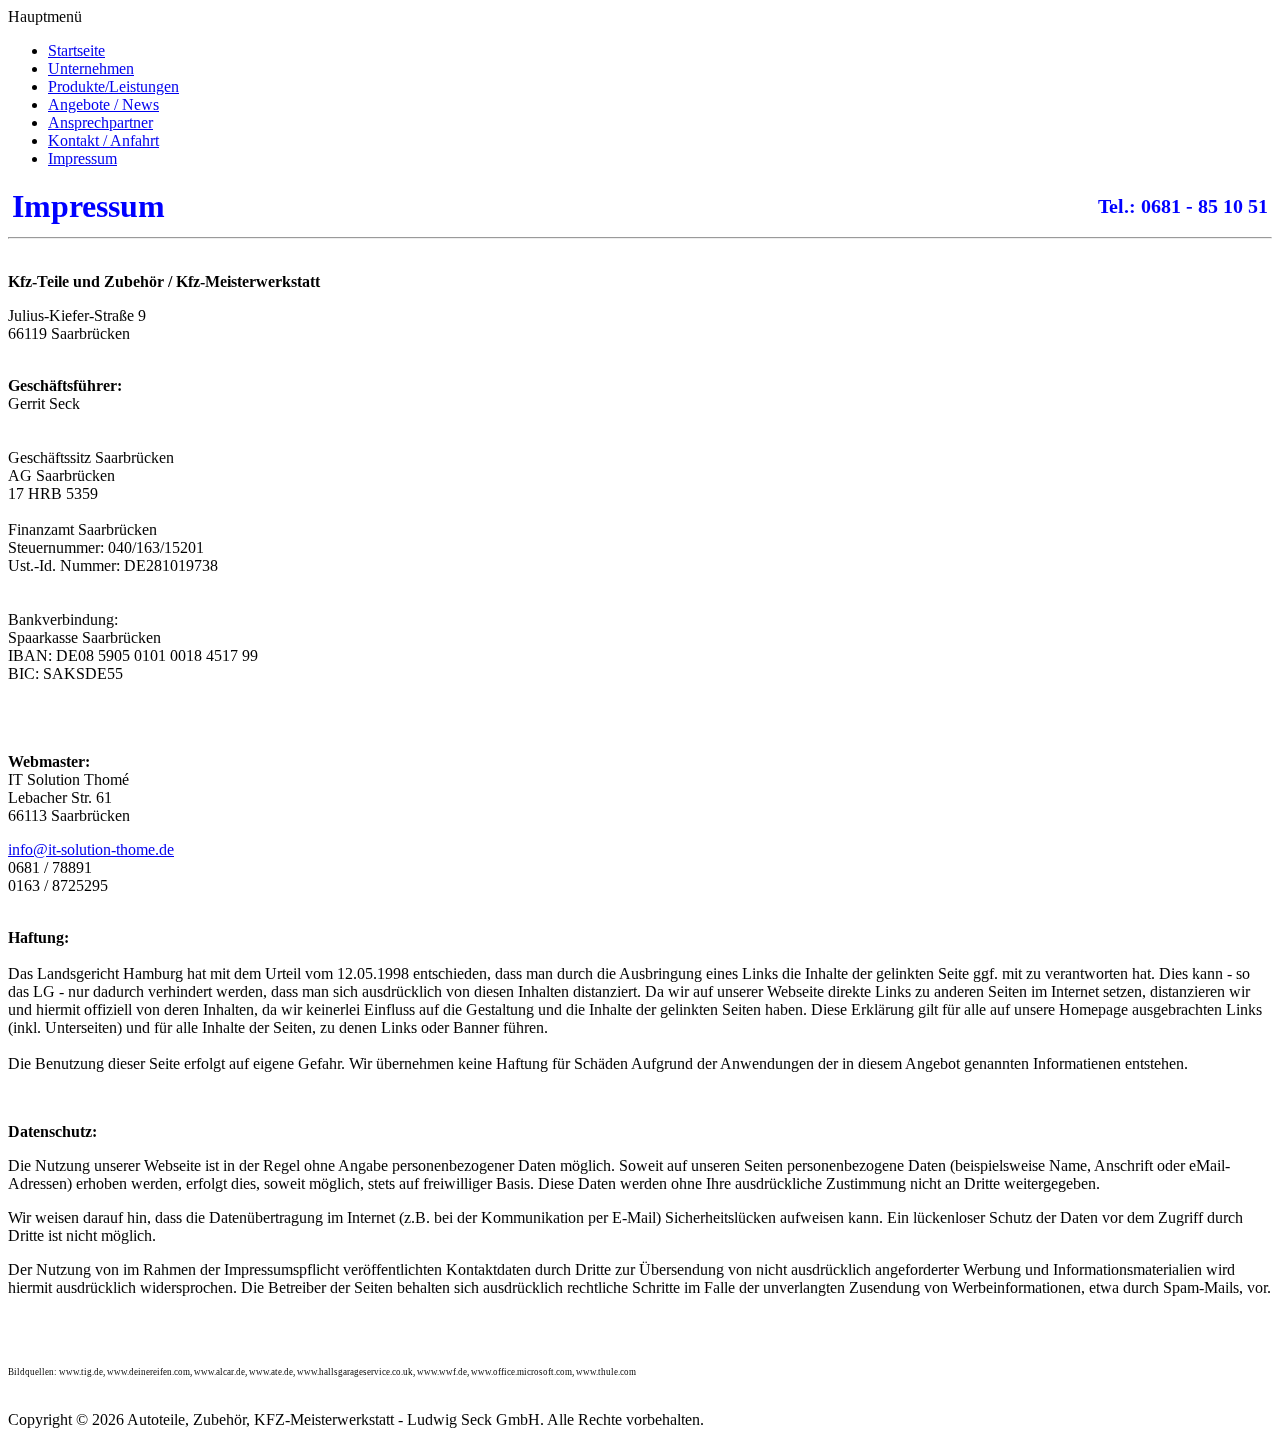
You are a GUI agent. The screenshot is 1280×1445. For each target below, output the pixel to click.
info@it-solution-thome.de (91, 849)
